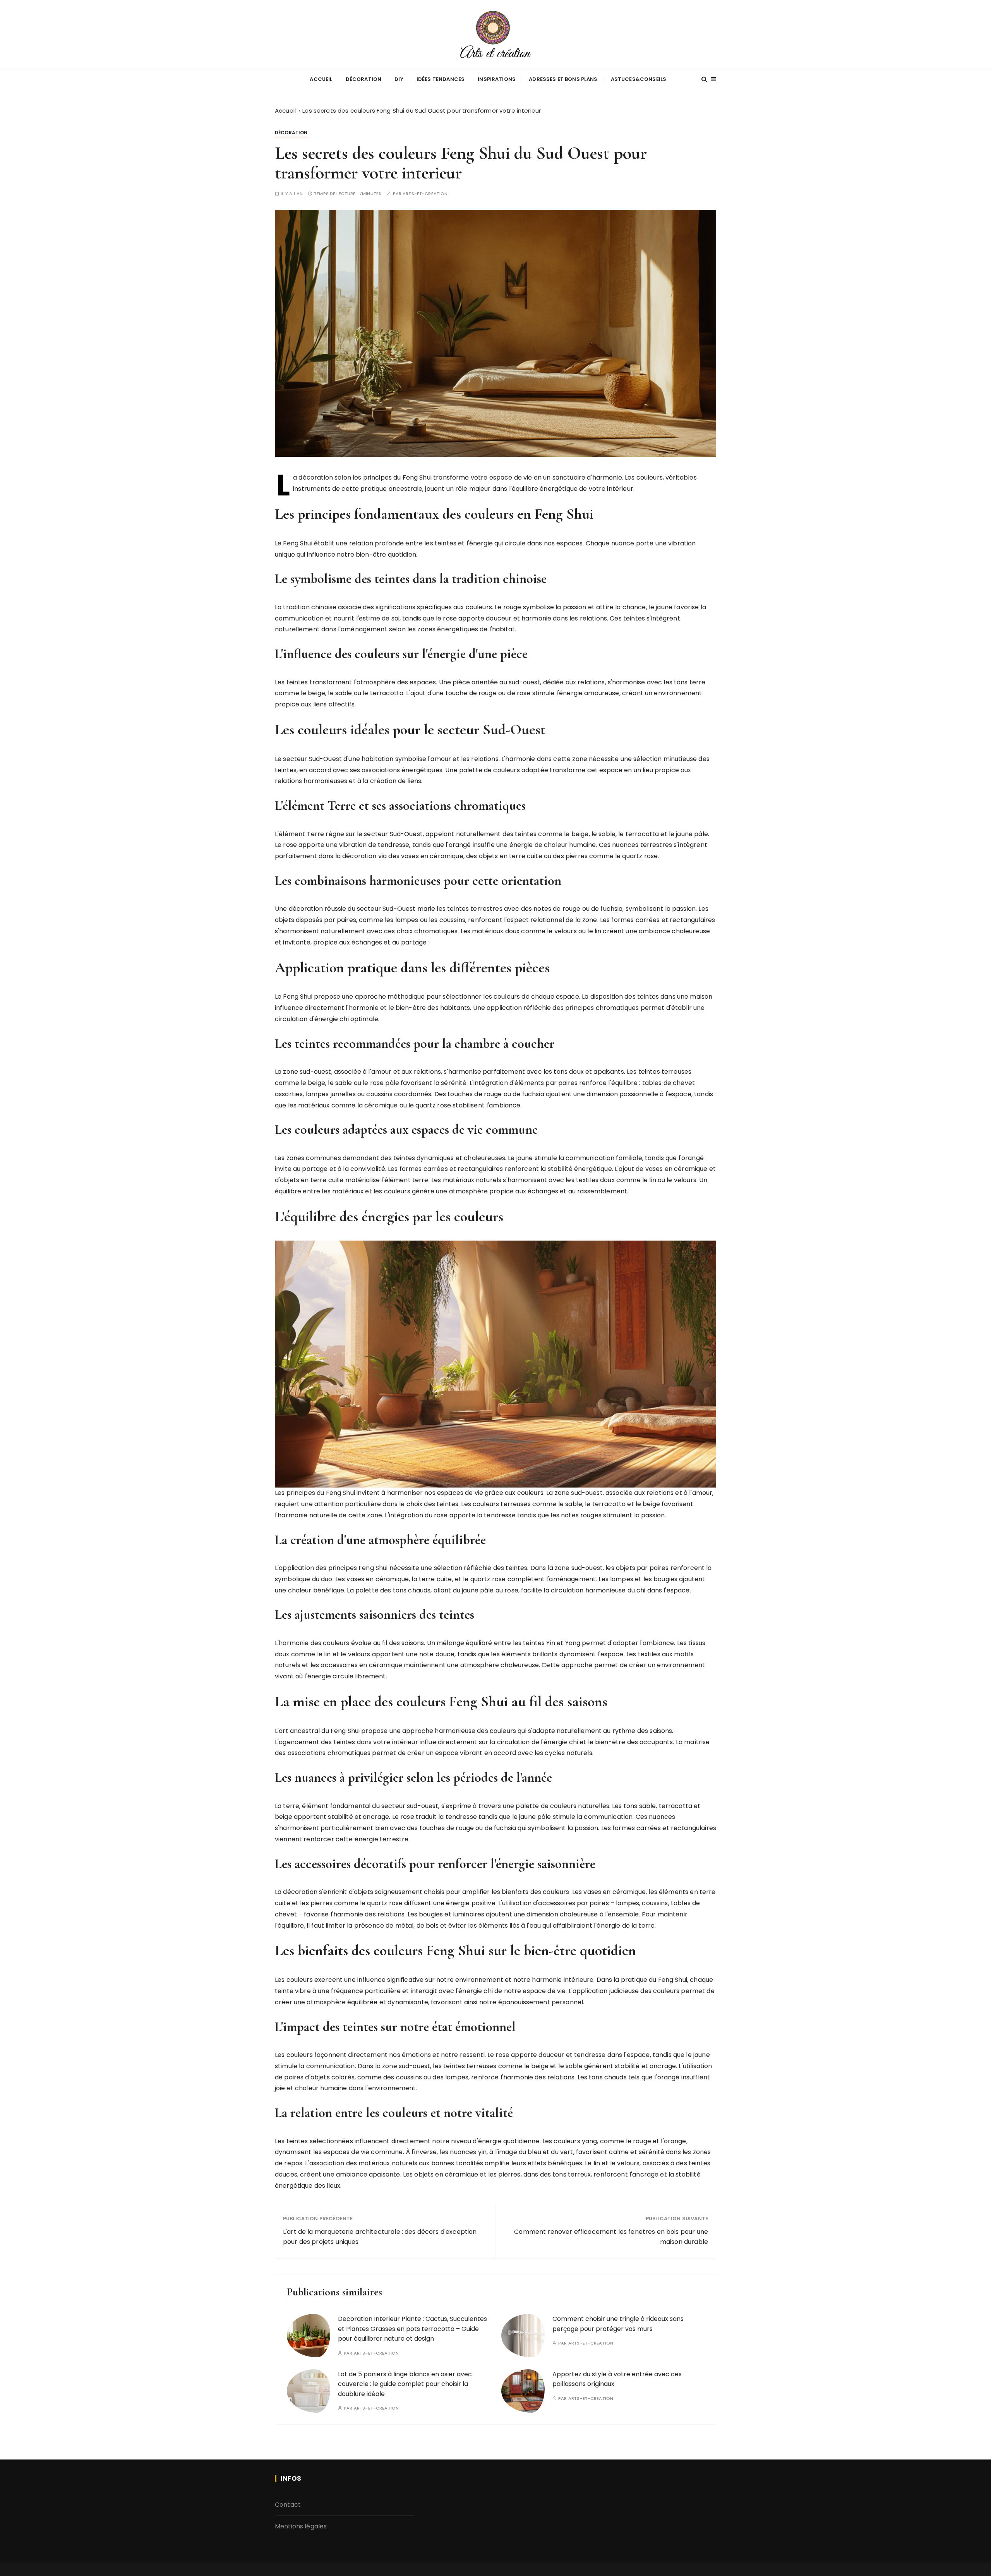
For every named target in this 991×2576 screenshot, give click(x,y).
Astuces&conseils (639, 79)
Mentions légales (301, 2526)
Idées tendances (441, 79)
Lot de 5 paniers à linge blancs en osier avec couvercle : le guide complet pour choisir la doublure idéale (405, 2384)
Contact (288, 2505)
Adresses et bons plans (563, 79)
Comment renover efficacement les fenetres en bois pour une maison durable (611, 2237)
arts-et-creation (425, 194)
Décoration (364, 79)
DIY (399, 79)
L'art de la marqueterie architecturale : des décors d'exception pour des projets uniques (380, 2237)
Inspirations (497, 79)
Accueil (321, 79)
